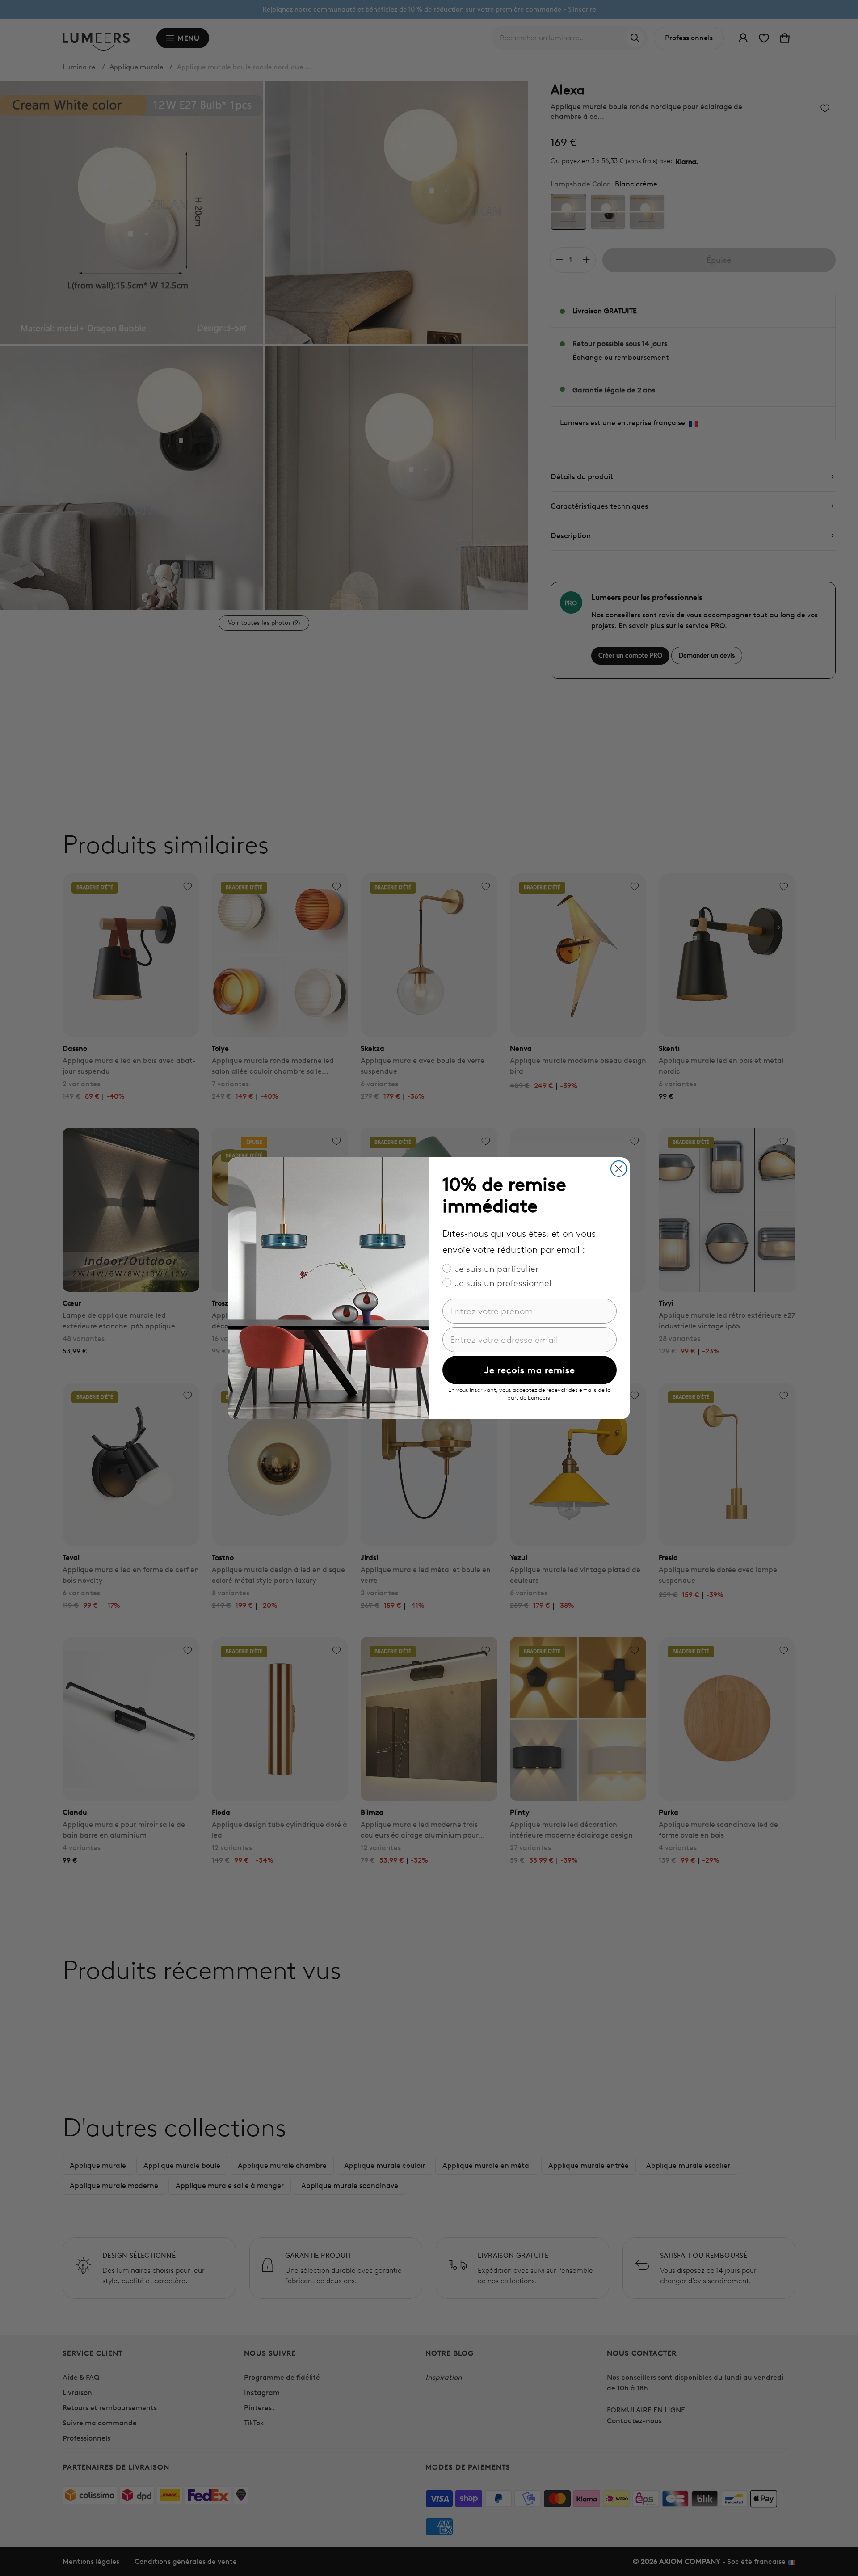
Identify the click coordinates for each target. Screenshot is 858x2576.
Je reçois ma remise (530, 1370)
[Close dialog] (619, 1169)
